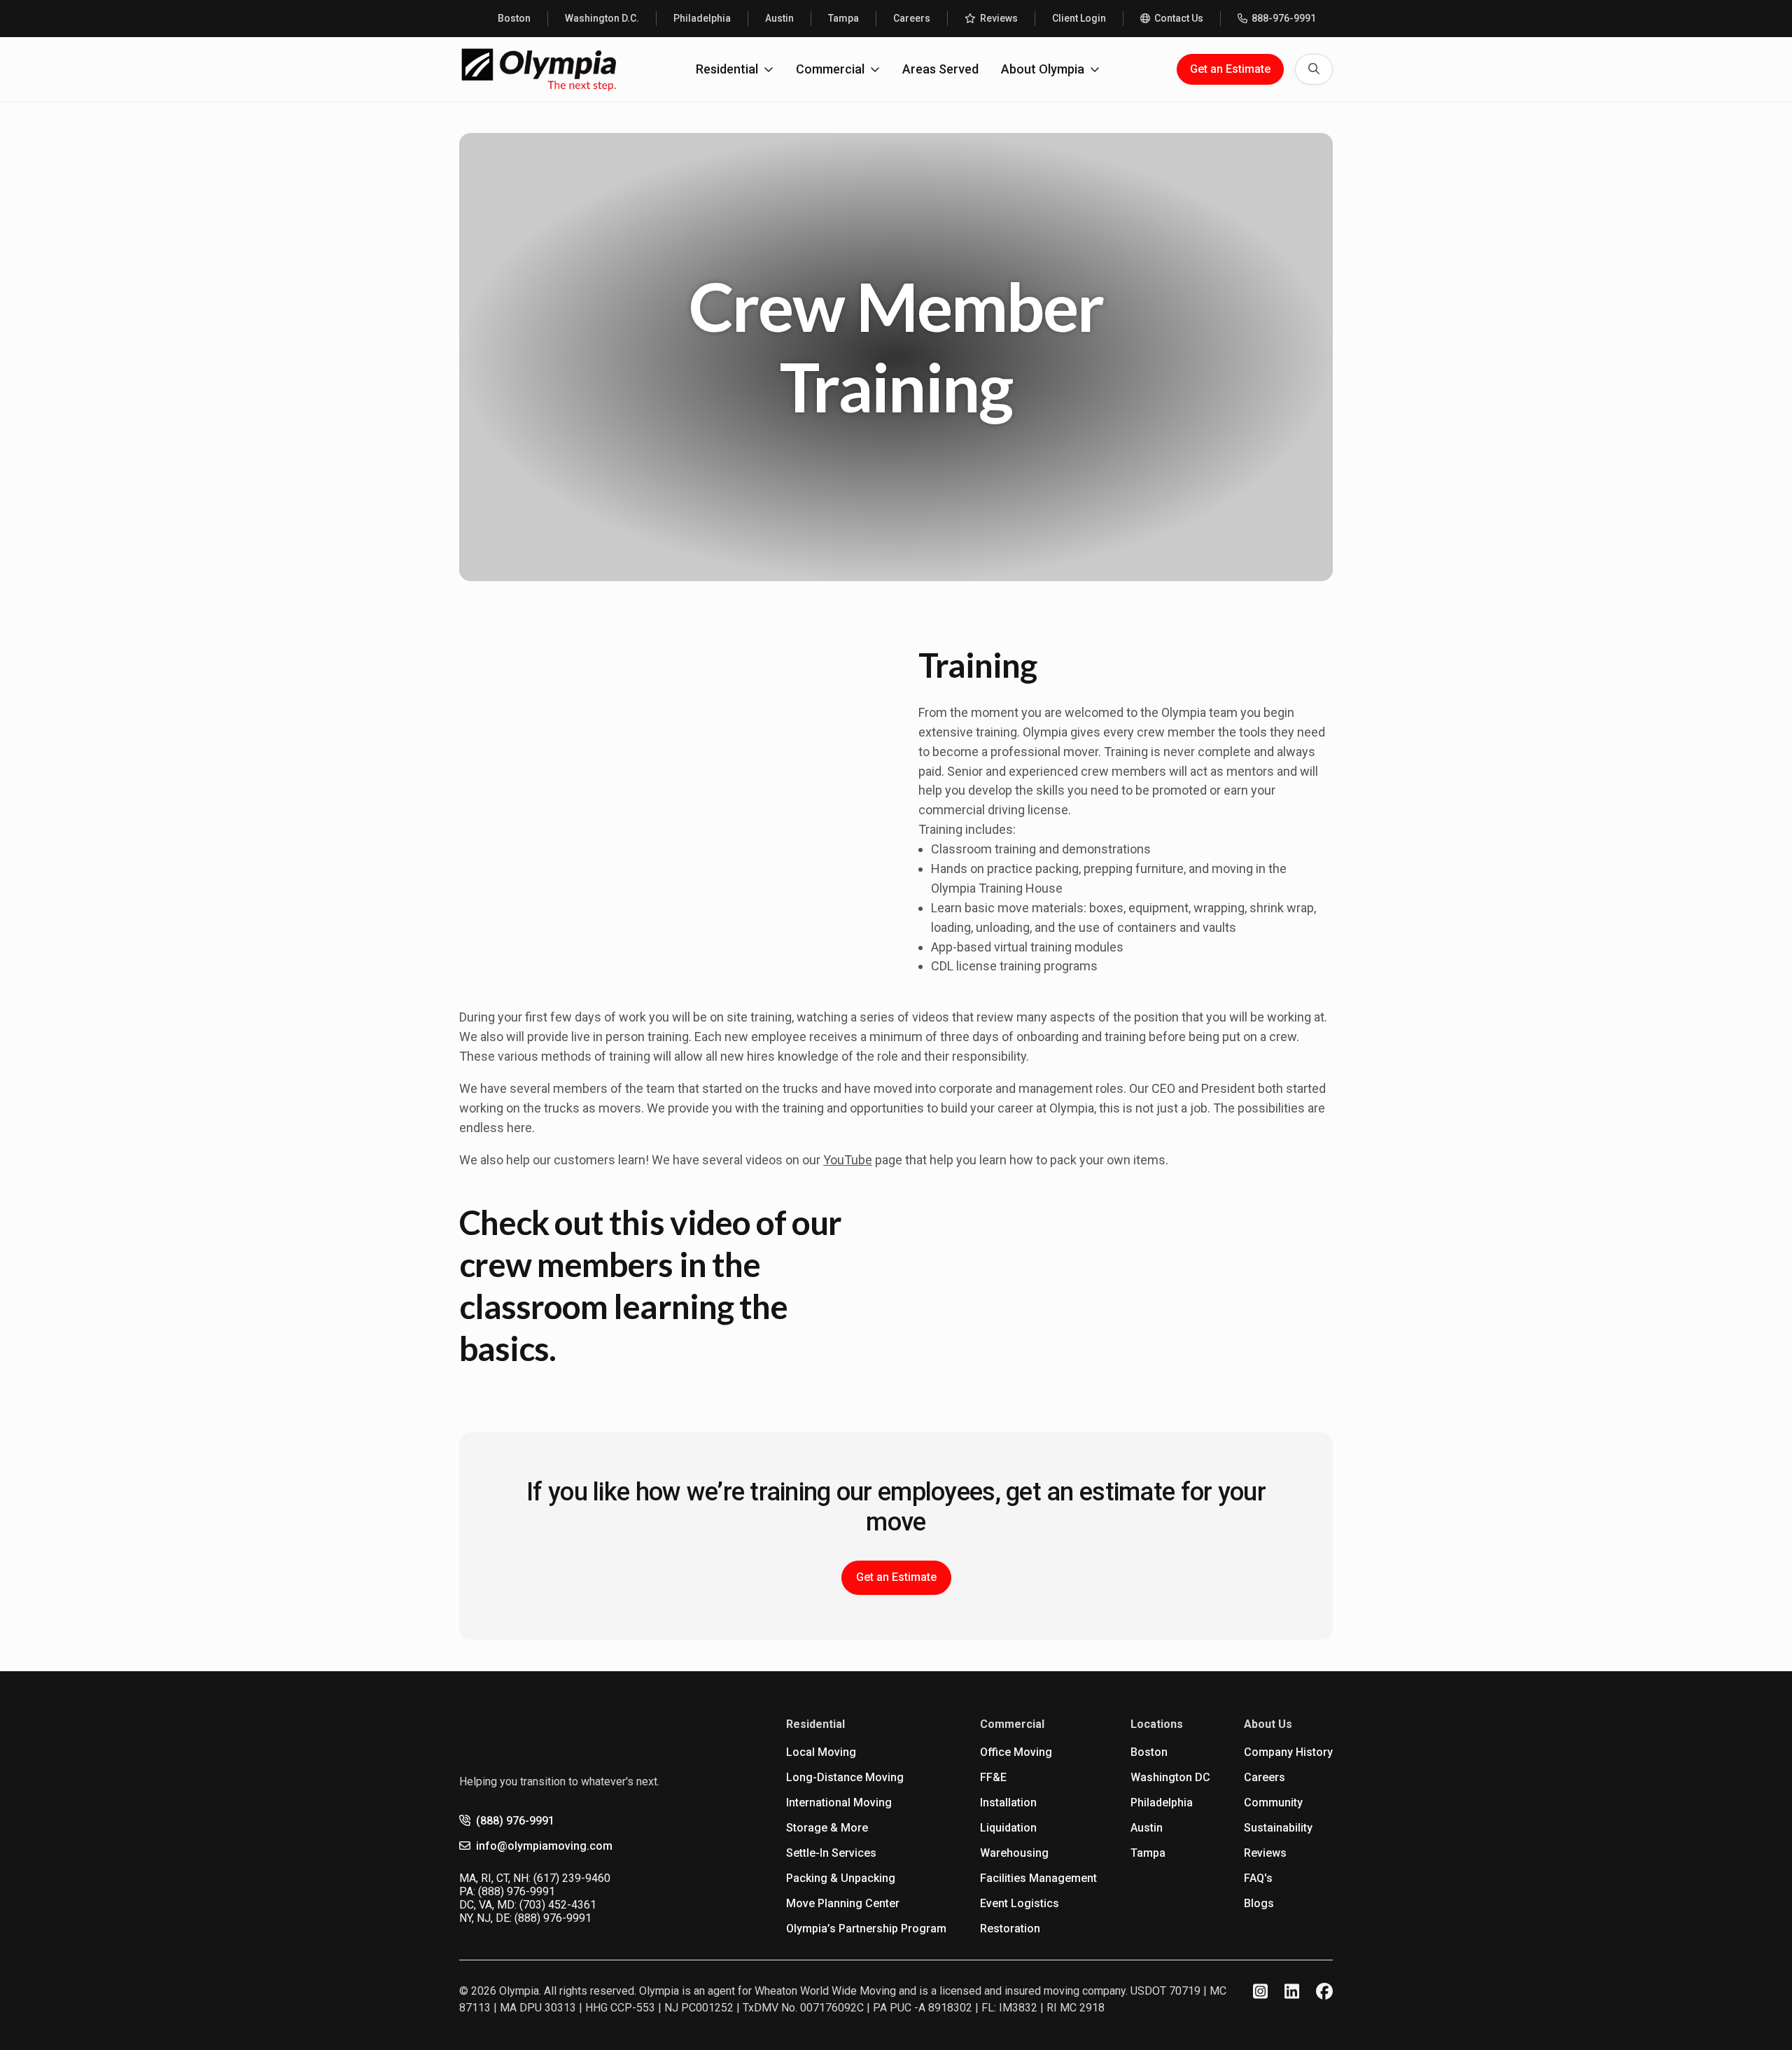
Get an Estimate (1230, 69)
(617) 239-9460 (572, 1878)
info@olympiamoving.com (544, 1846)
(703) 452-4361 (558, 1905)
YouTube (848, 1160)
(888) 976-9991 (515, 1821)
